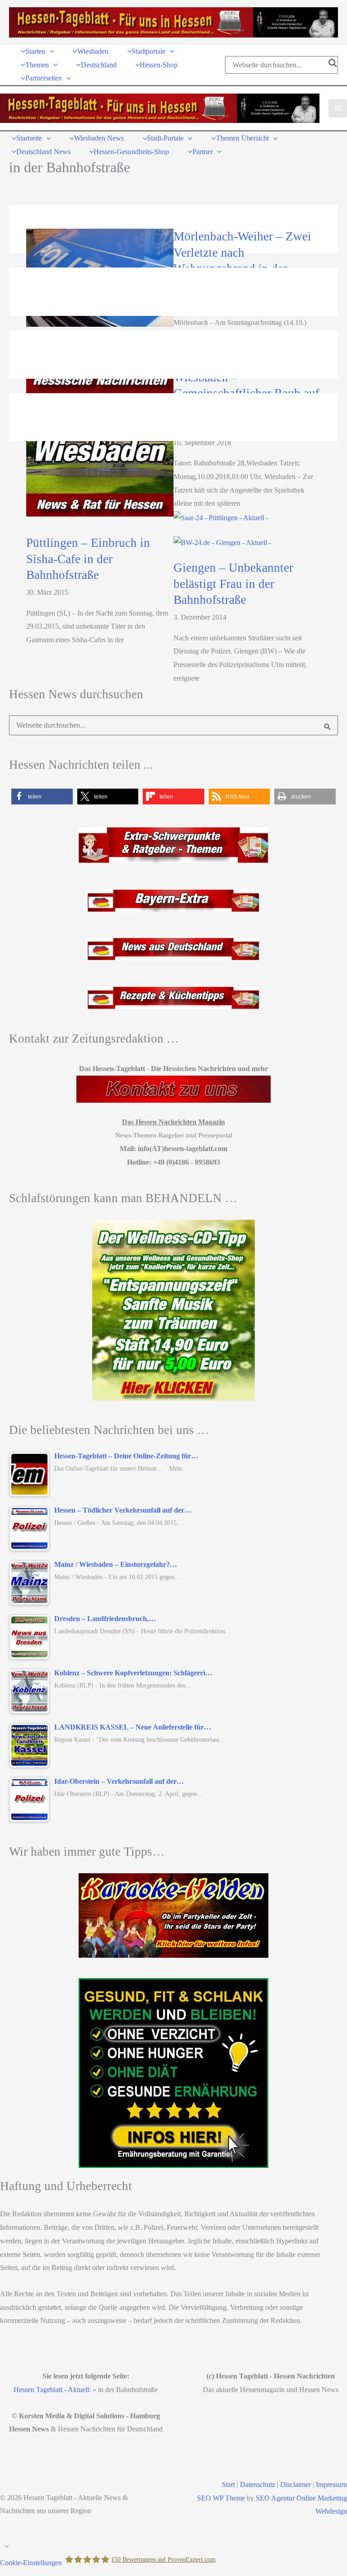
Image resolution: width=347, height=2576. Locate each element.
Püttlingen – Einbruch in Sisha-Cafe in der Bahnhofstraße (88, 559)
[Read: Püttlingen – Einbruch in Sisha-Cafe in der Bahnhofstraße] (221, 517)
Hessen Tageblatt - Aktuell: (52, 2390)
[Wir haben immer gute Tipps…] (173, 1916)
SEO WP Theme (221, 2498)
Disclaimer (295, 2484)
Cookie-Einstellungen (31, 2562)
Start (228, 2484)
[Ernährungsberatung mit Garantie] (173, 2073)
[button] (50, 51)
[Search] (333, 65)
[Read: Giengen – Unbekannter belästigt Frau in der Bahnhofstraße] (222, 542)
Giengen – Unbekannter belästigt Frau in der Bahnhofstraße (233, 584)
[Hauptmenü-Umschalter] (338, 108)
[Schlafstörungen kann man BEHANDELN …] (173, 1310)
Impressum (331, 2484)
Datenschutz (258, 2484)
